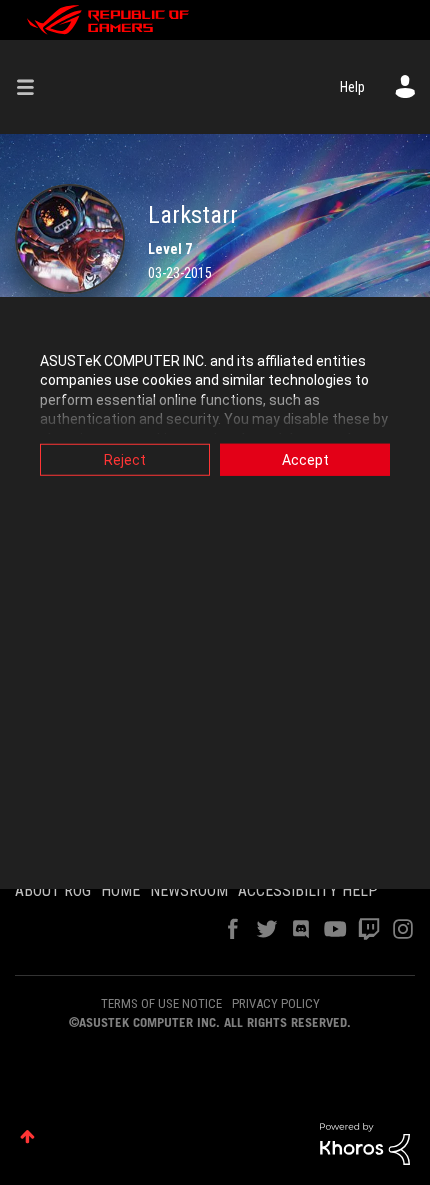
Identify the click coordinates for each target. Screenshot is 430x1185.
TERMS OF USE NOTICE (161, 1003)
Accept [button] (305, 459)
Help (352, 87)
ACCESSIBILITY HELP (308, 890)
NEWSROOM (189, 890)
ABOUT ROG (53, 890)
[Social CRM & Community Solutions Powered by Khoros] (365, 1143)
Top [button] (27, 1136)
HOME (120, 890)
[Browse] (33, 87)
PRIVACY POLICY (276, 1003)
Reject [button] (125, 459)
